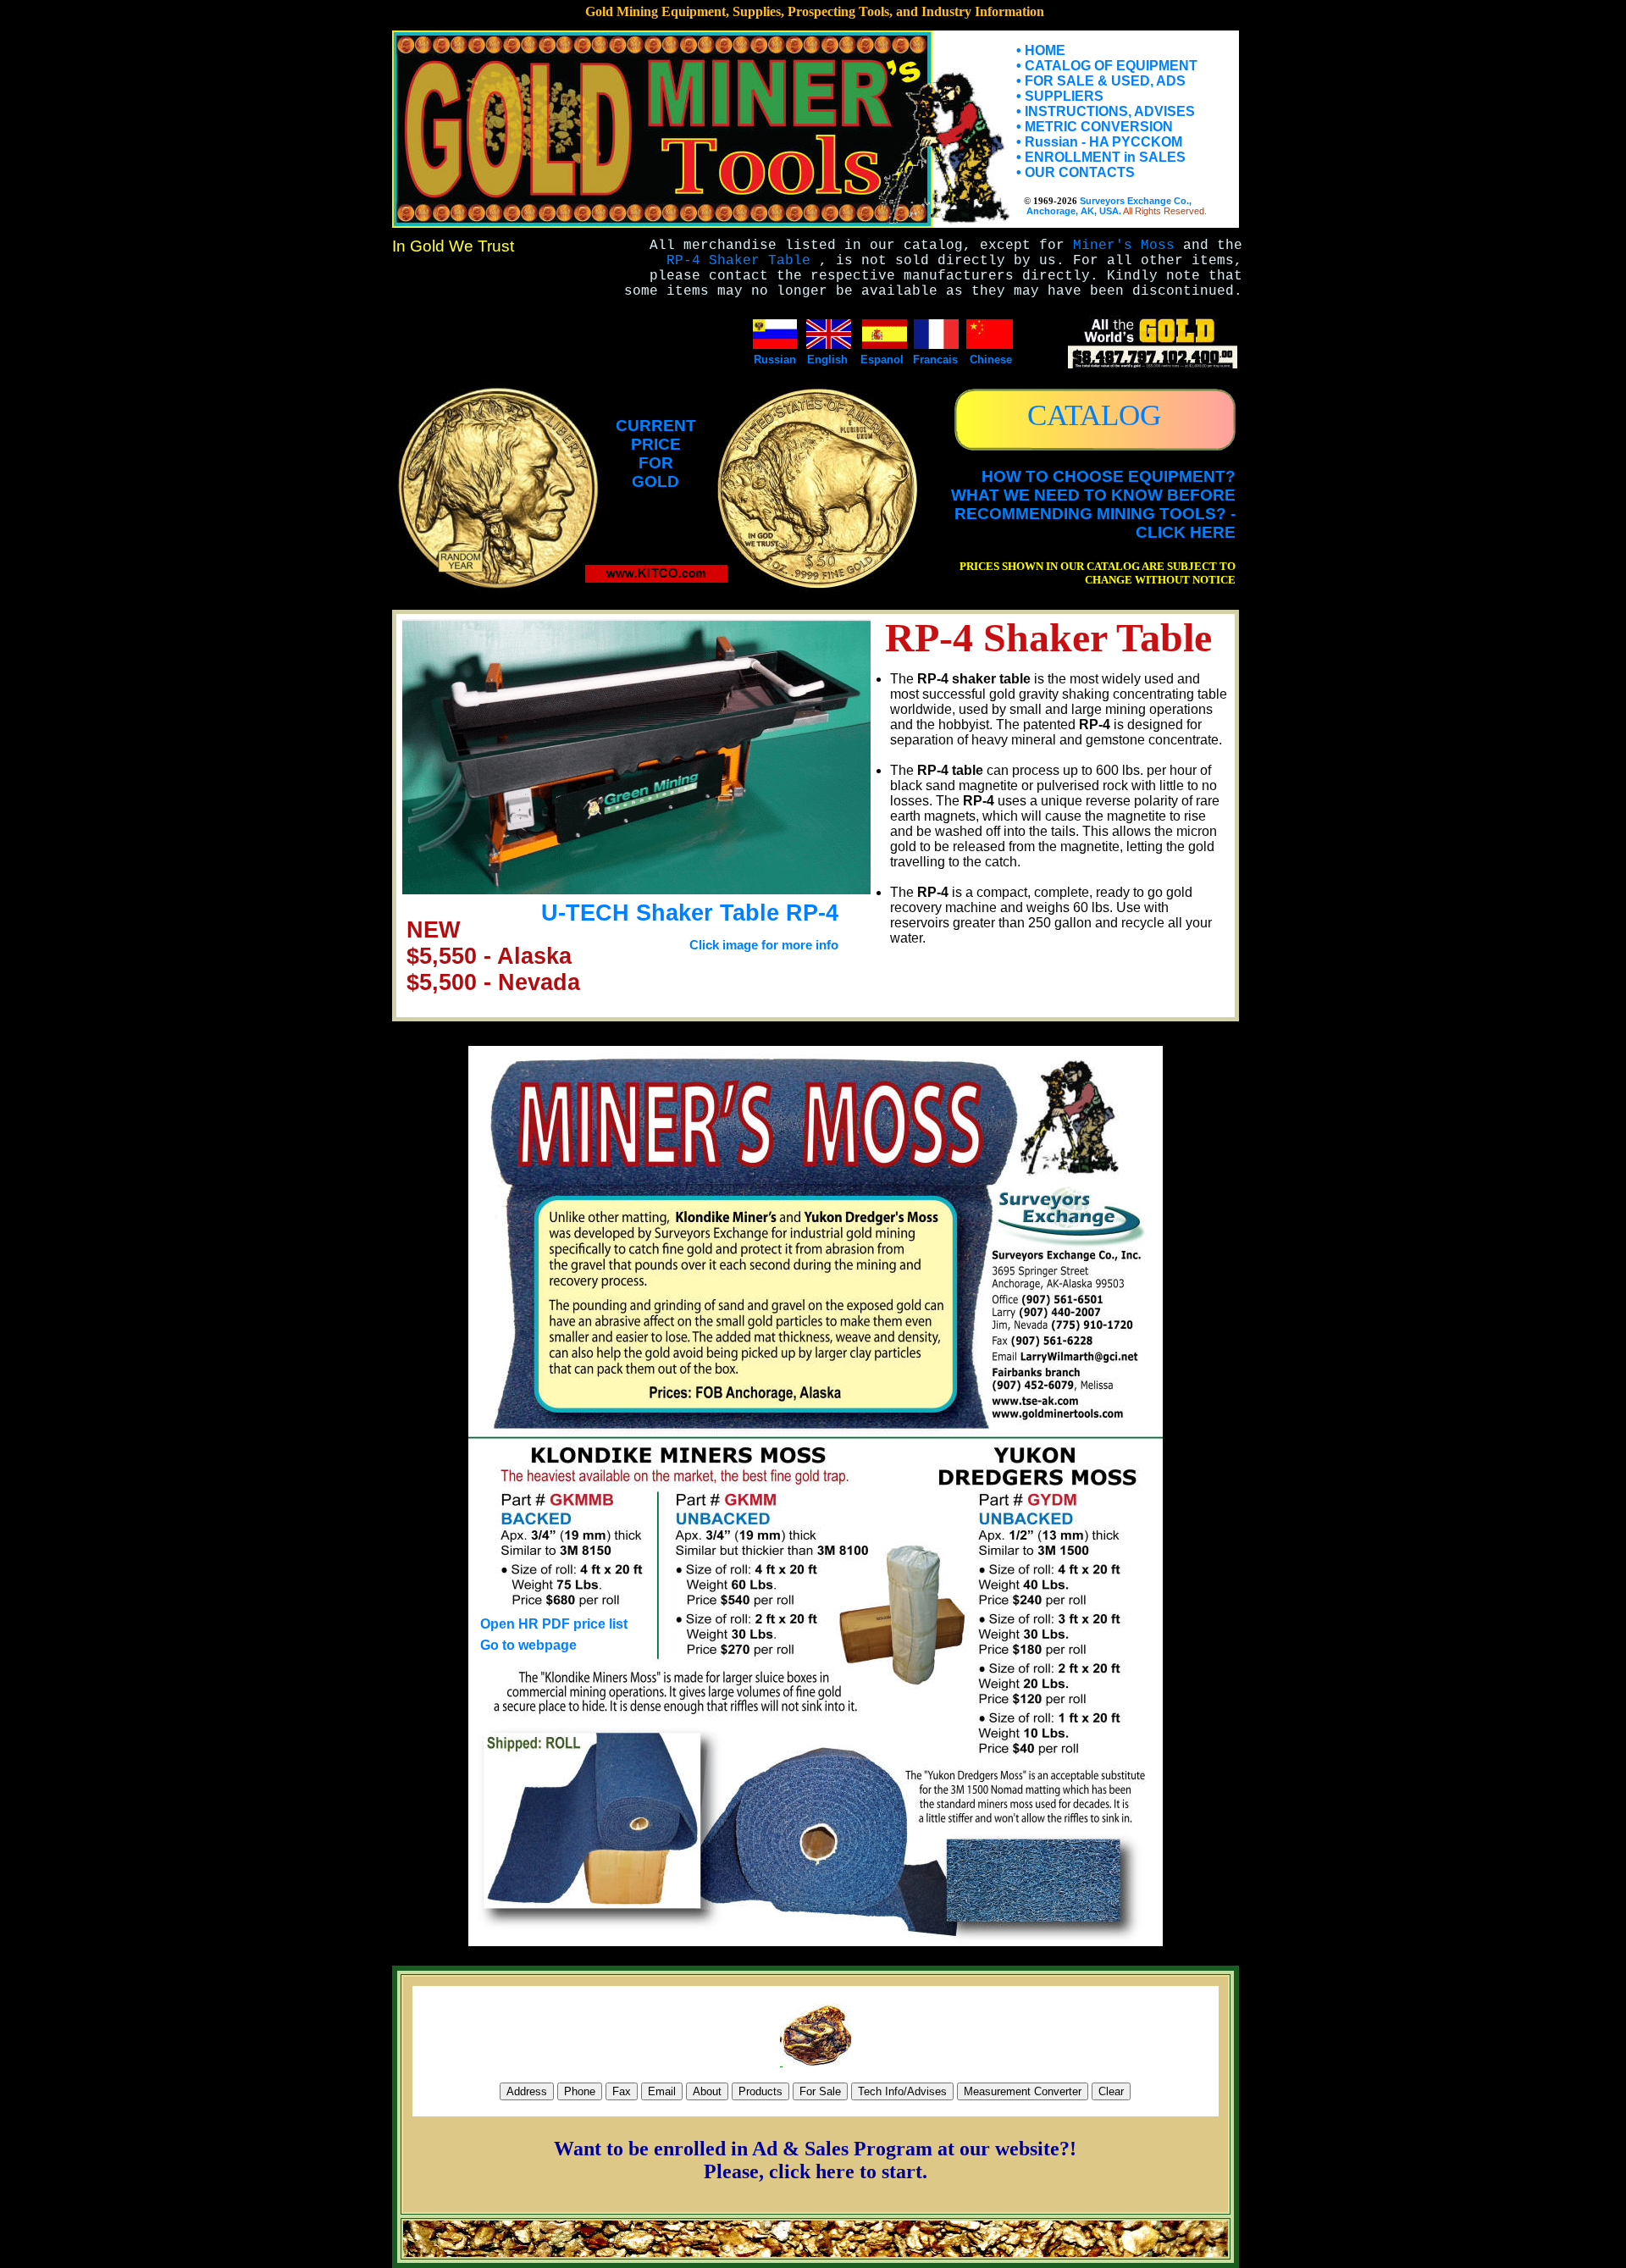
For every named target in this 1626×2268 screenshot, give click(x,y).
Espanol (882, 360)
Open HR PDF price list (554, 1624)
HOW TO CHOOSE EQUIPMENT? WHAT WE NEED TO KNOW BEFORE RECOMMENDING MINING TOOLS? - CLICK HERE (1093, 504)
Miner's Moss (1124, 246)
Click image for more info (764, 945)
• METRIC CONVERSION (1095, 127)
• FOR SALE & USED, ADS (1101, 81)
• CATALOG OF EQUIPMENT (1107, 66)
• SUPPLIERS (1060, 96)
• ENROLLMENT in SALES (1101, 157)
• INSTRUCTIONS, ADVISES (1106, 111)
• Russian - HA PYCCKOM (1099, 142)
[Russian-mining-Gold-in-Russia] (775, 344)
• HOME (1041, 50)
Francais (935, 360)
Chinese (991, 360)
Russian (775, 360)
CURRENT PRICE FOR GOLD (656, 454)
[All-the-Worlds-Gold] (1153, 364)
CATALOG (1094, 415)
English (827, 360)
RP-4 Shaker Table (738, 261)
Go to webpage (528, 1645)
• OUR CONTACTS (1076, 172)
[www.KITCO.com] (656, 578)
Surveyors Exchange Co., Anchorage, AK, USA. (1104, 206)
